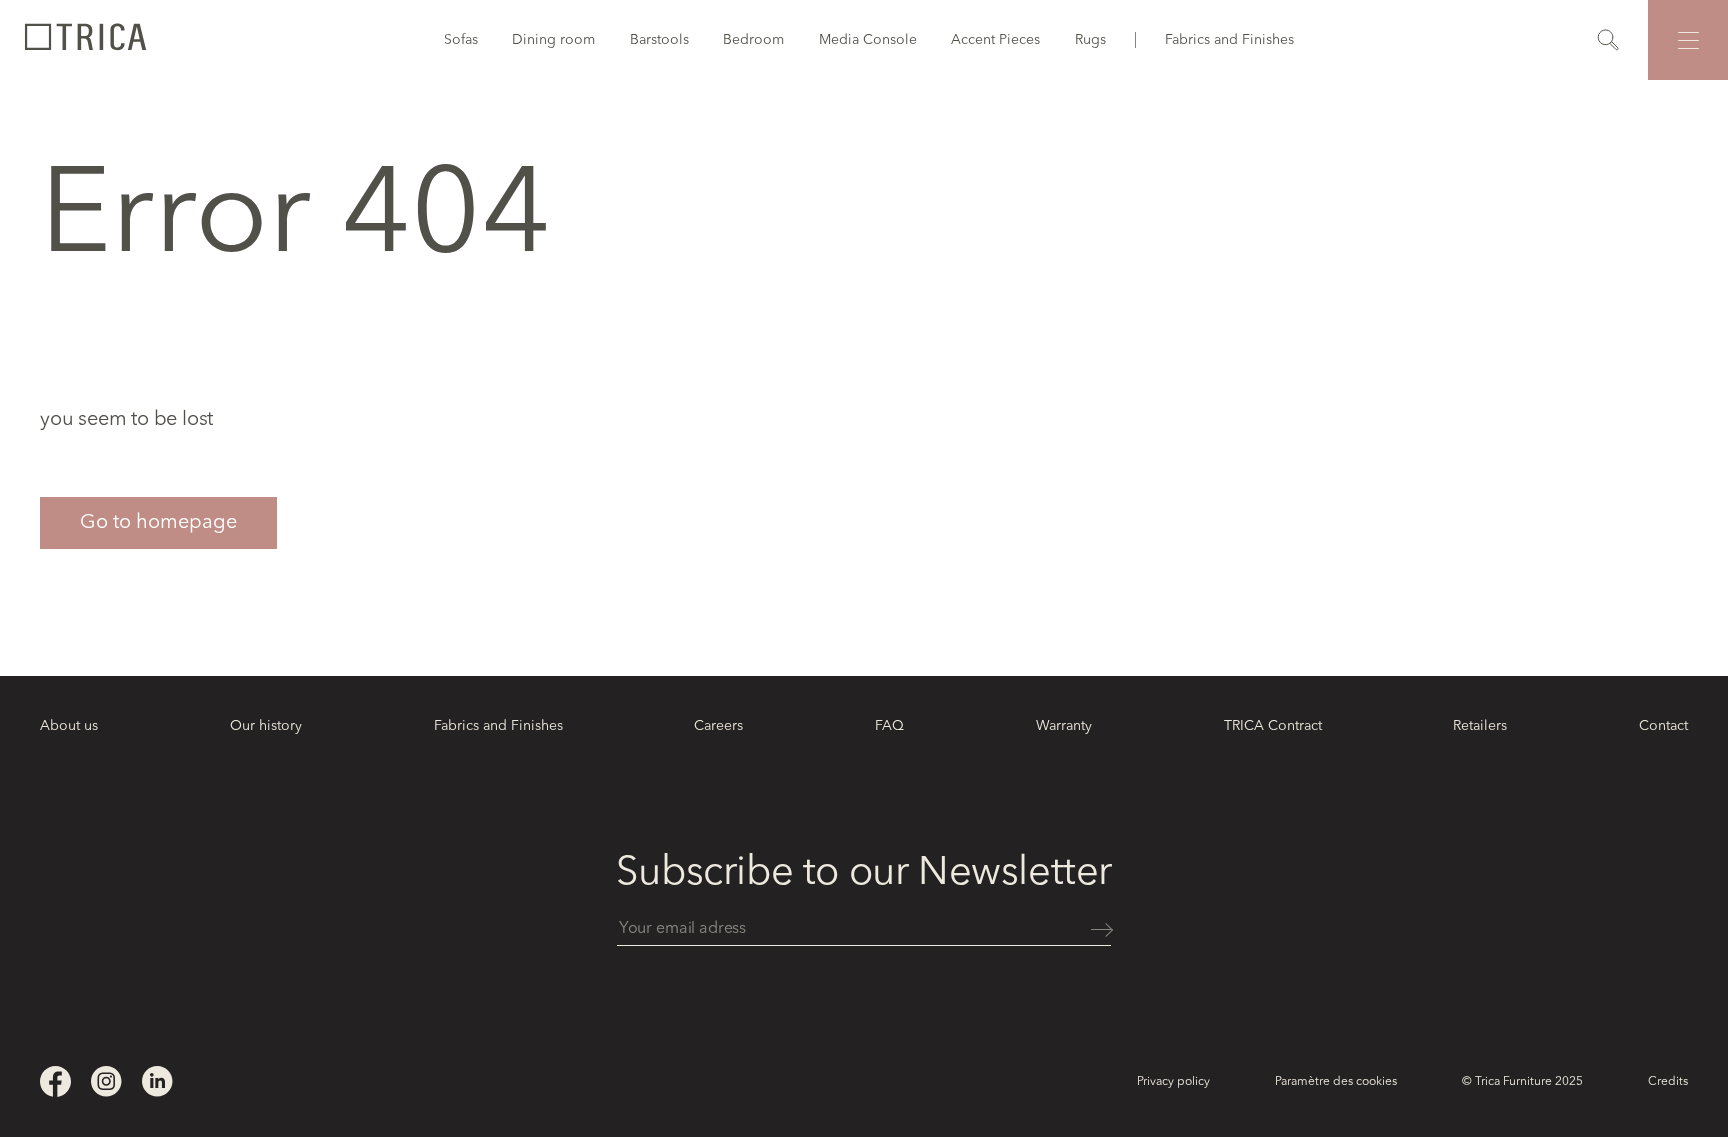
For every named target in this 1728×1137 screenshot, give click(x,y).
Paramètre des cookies (1336, 1082)
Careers (718, 726)
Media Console (868, 40)
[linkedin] (157, 1081)
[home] (85, 40)
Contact (1663, 726)
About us (69, 726)
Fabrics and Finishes (1229, 40)
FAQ (889, 726)
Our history (266, 726)
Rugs (1090, 40)
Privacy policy (1173, 1082)
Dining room (553, 40)
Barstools (659, 40)
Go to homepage (158, 523)
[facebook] (55, 1081)
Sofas (461, 40)
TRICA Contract (1273, 726)
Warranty (1064, 726)
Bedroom (753, 40)
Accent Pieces (995, 40)
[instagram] (106, 1081)
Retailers (1480, 726)
